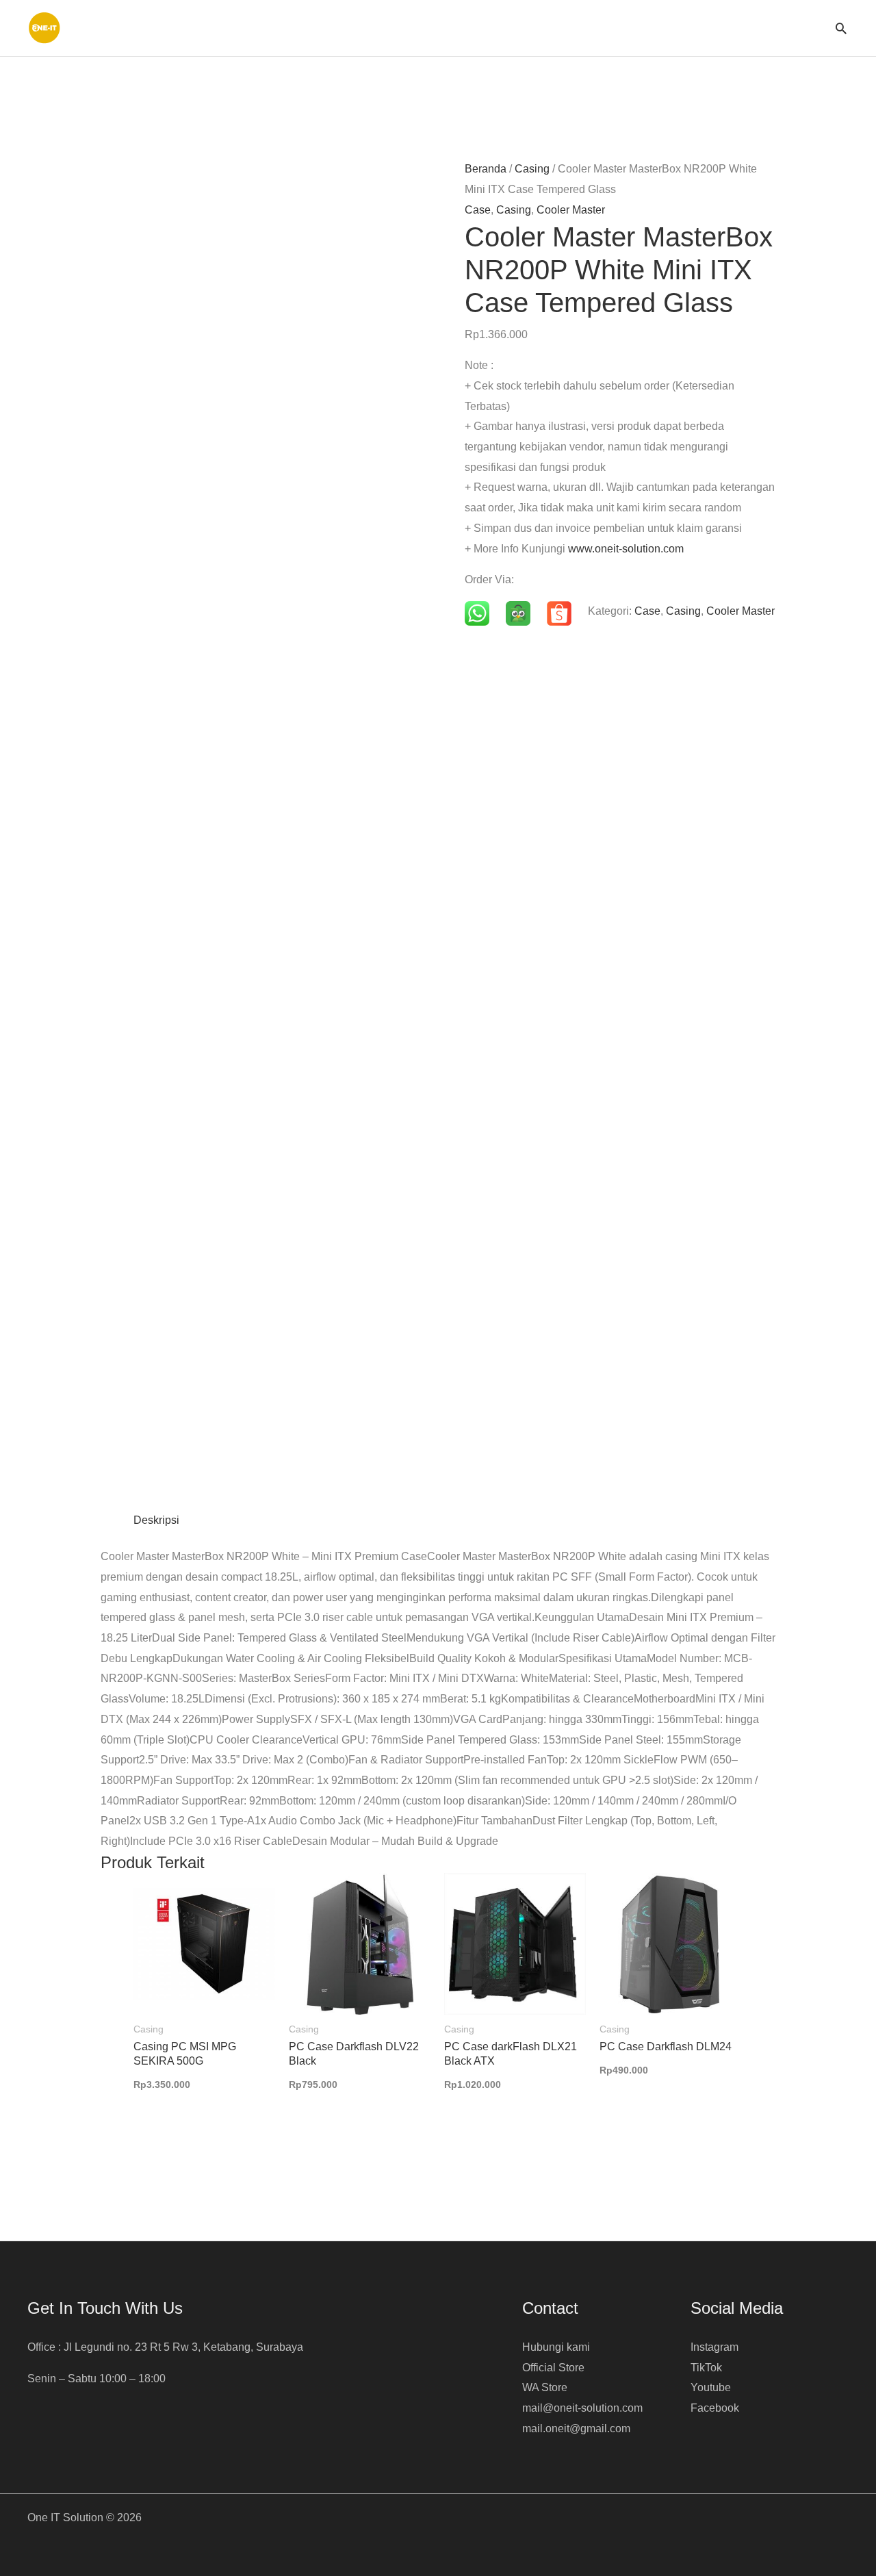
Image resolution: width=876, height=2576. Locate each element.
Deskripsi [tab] (156, 1520)
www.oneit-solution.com (626, 549)
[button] (841, 28)
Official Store (553, 2368)
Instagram (714, 2347)
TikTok (706, 2368)
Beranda (486, 169)
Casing (532, 169)
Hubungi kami (556, 2347)
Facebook (715, 2408)
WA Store (545, 2387)
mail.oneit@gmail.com (576, 2428)
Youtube (711, 2387)
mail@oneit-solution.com (582, 2408)
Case (478, 210)
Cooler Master (571, 210)
